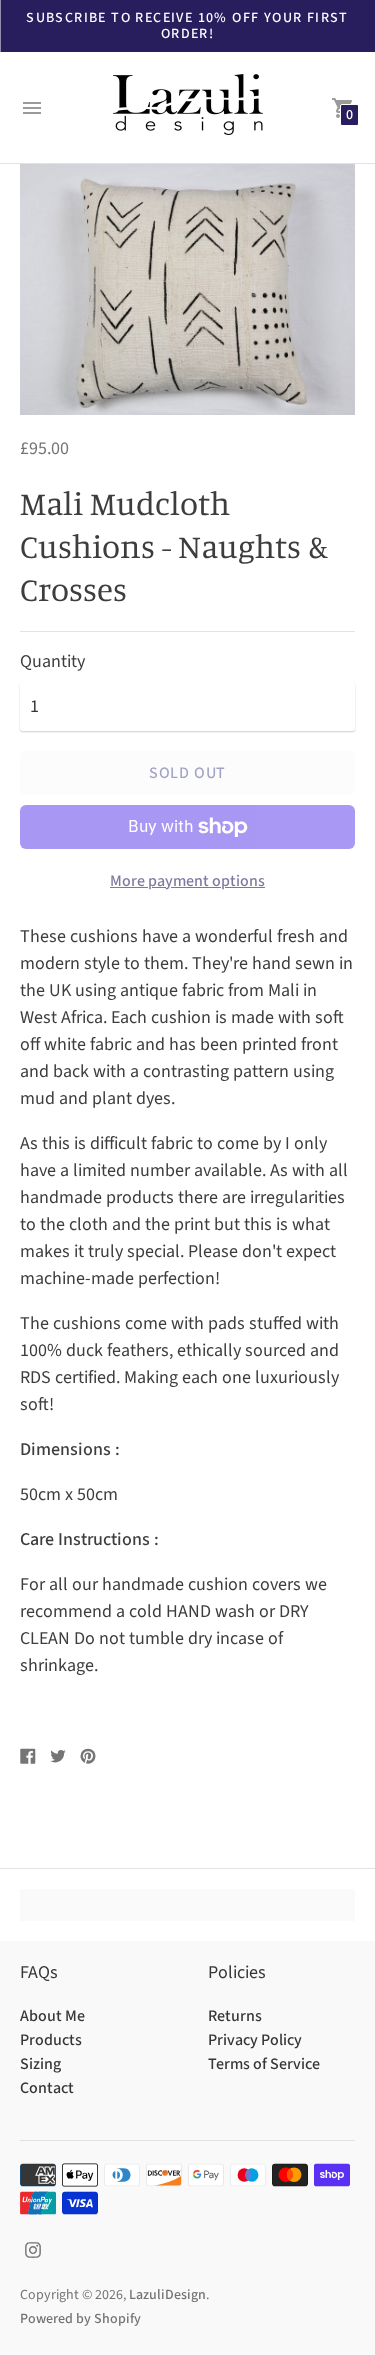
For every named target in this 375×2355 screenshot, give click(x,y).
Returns (235, 2016)
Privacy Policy (255, 2040)
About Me (52, 2016)
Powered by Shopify (80, 2319)
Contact (47, 2088)
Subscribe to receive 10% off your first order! (187, 26)
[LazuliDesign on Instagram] (33, 2249)
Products (51, 2040)
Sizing (40, 2064)
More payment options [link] (187, 881)
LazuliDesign (167, 2295)
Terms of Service (264, 2064)
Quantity (52, 662)
